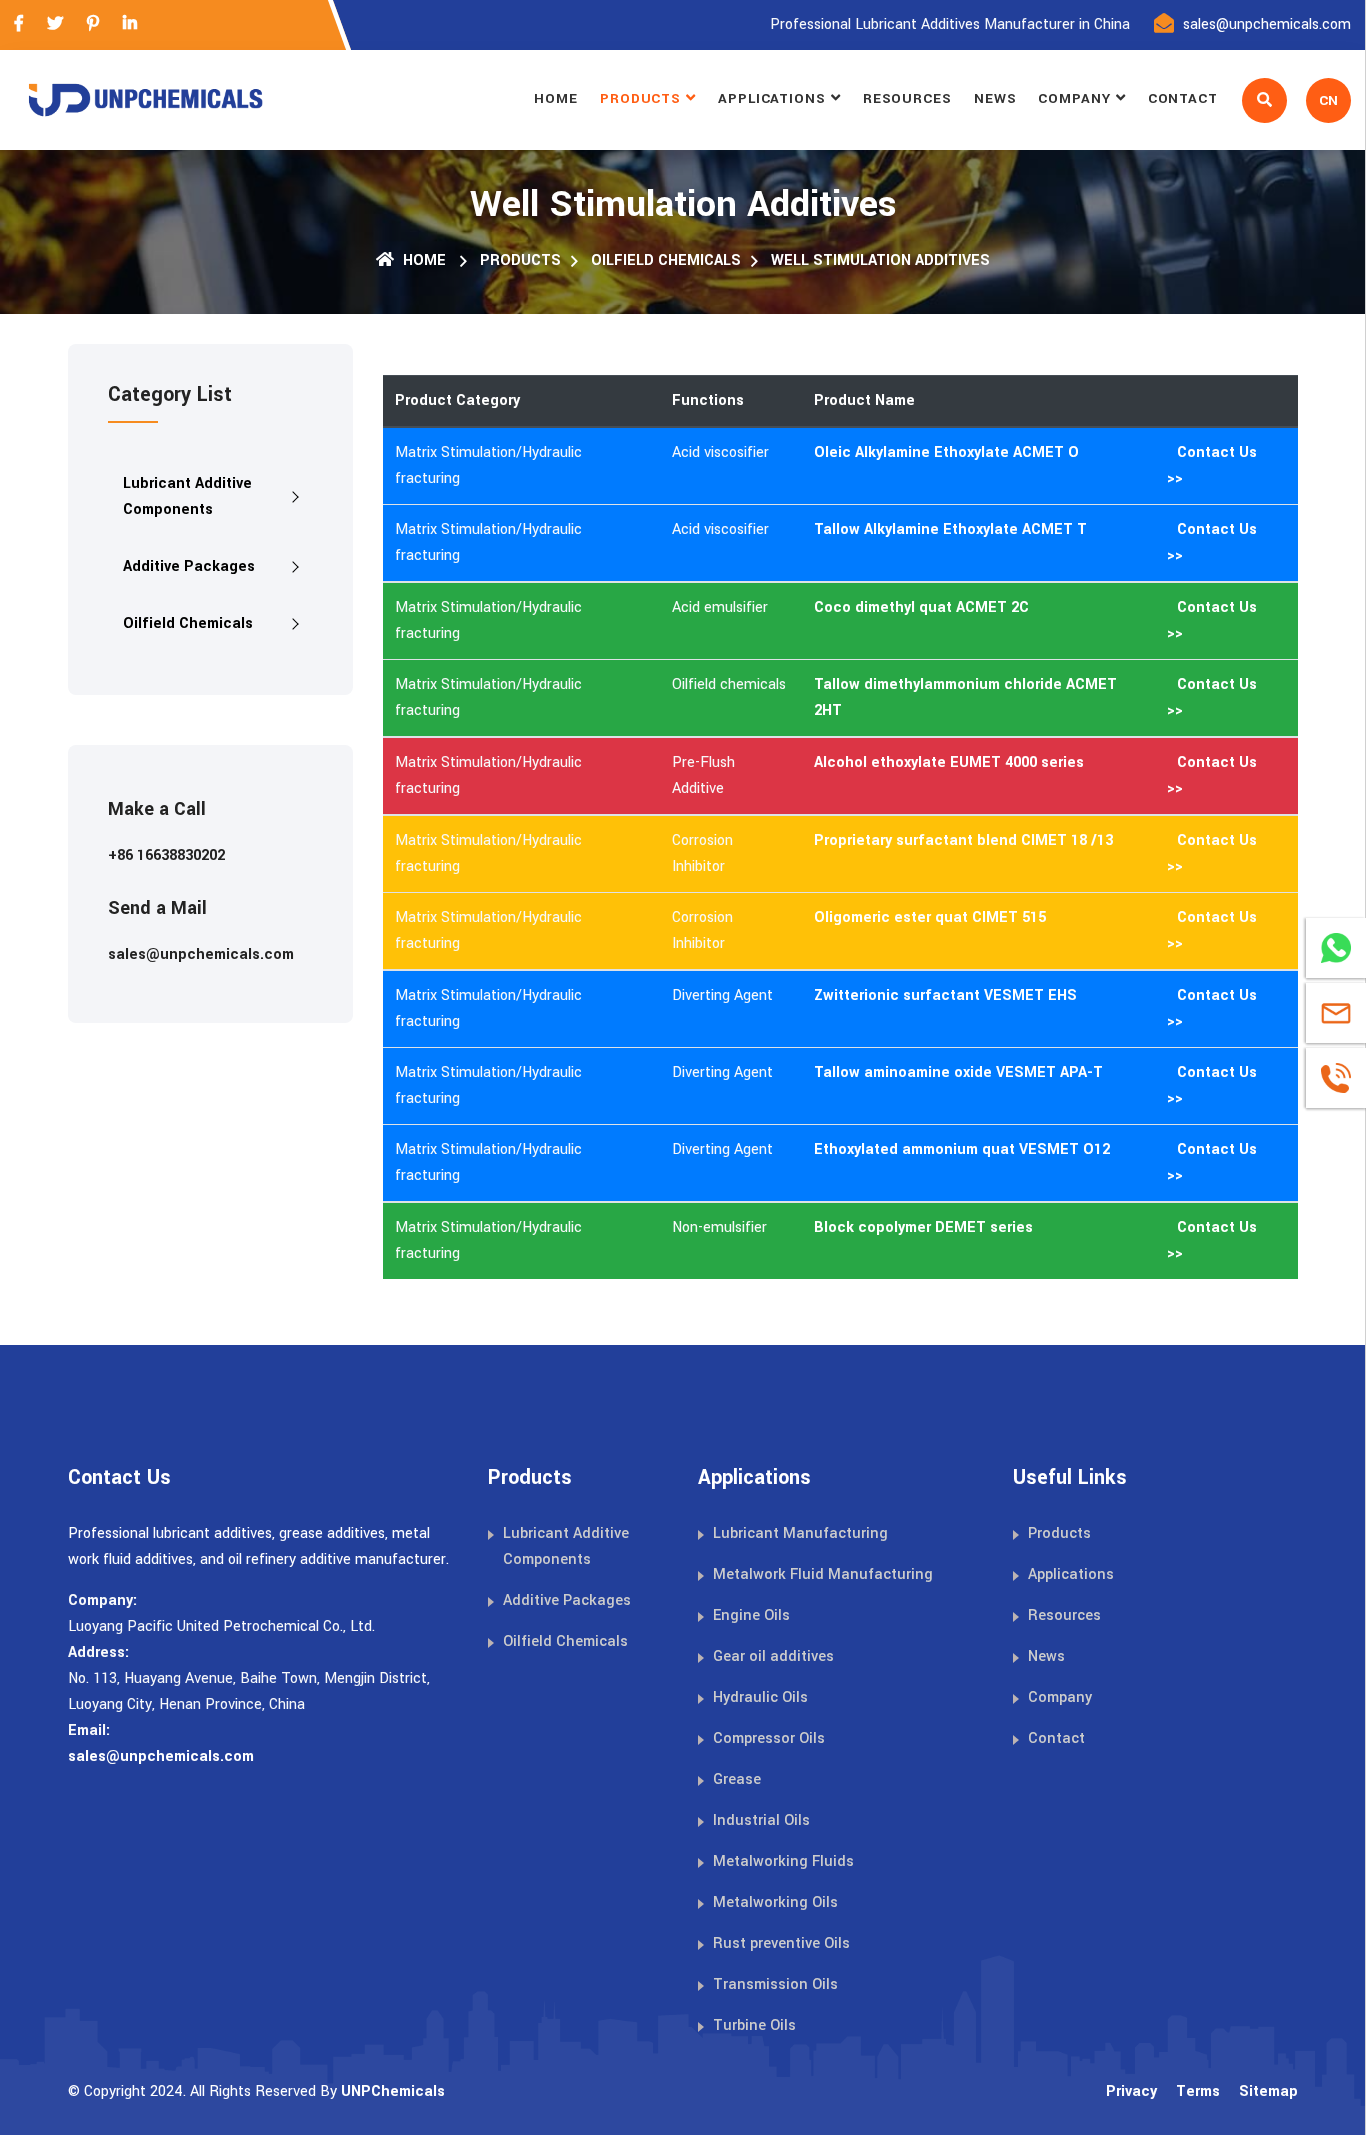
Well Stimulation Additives (880, 260)
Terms (1198, 2091)
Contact (1183, 98)
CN (1328, 100)
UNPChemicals (393, 2091)
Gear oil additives (773, 1656)
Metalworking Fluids (783, 1861)
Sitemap (1268, 2091)
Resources (907, 98)
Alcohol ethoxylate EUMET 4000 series (949, 762)
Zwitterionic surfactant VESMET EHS (945, 995)
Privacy (1131, 2091)
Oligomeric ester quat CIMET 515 (930, 917)
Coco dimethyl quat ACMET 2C (921, 607)
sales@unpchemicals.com (1267, 24)
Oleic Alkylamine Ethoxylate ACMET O (946, 452)
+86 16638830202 (166, 855)
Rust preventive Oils (781, 1943)
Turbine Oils (754, 2025)
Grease (737, 1779)
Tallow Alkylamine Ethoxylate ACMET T (950, 529)
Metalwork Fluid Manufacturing (823, 1574)
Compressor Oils (769, 1738)
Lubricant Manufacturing (800, 1533)
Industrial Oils (761, 1820)
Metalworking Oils (775, 1902)
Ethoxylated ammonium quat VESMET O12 (962, 1149)
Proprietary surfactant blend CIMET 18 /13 (963, 840)
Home (556, 98)
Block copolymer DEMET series (923, 1227)
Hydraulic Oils (760, 1697)
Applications (772, 98)
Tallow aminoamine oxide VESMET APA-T (958, 1072)
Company (1074, 98)
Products (640, 98)
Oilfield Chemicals (666, 260)
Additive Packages (189, 566)
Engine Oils (751, 1615)
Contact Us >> (1212, 465)
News (995, 98)
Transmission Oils (775, 1984)
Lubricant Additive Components (187, 496)
